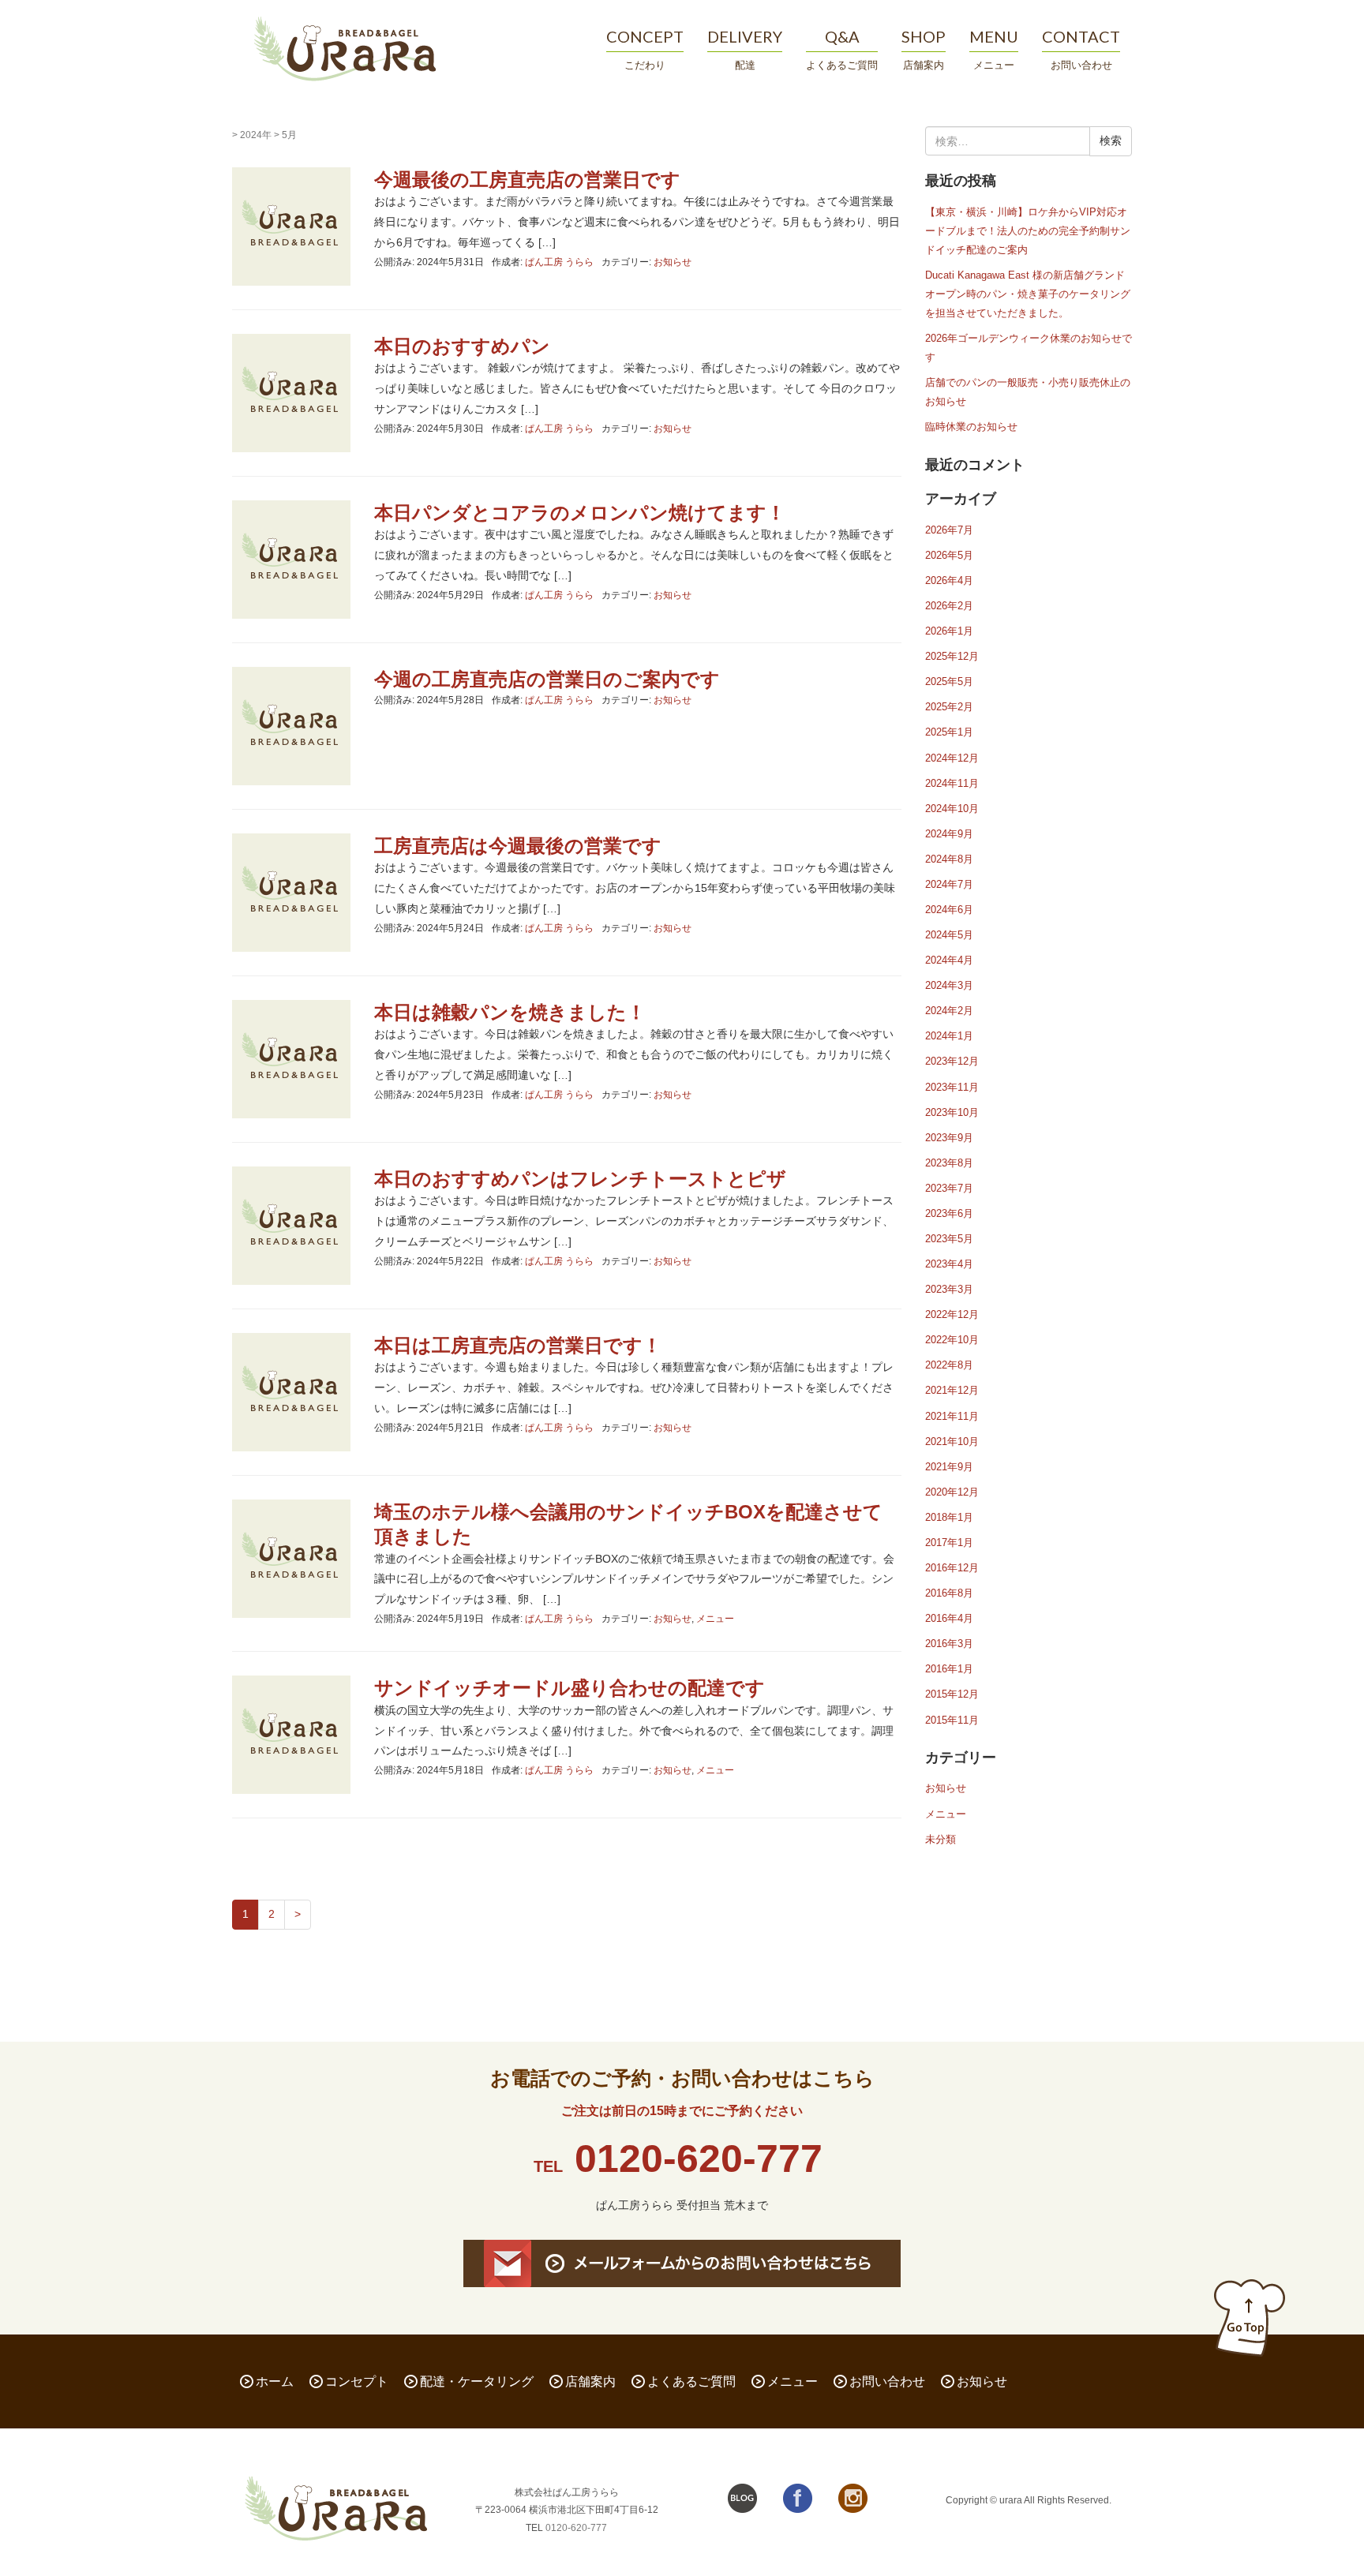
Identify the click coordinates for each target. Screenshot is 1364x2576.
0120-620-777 (699, 2159)
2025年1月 (949, 732)
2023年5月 (949, 1239)
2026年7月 (949, 530)
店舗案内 (590, 2381)
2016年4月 (949, 1618)
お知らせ (673, 262)
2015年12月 (952, 1694)
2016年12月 (952, 1568)
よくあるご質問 (691, 2381)
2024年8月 (949, 859)
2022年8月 (949, 1365)
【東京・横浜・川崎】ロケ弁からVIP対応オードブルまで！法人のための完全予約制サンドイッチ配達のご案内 (1028, 231)
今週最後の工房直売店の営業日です (527, 180)
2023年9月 (949, 1138)
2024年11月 (952, 783)
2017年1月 (949, 1543)
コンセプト (357, 2381)
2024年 (256, 135)
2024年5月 (949, 935)
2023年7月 (949, 1188)
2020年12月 (952, 1492)
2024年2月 (949, 1011)
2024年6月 (949, 910)
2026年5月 (949, 555)
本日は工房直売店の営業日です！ (518, 1345)
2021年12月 (952, 1390)
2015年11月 (952, 1720)
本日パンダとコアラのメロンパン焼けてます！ (580, 513)
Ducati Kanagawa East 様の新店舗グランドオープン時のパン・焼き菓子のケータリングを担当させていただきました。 (1028, 294)
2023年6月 (949, 1213)
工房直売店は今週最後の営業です (518, 846)
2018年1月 (949, 1517)
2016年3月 (949, 1644)
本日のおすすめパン (462, 346)
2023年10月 (952, 1112)
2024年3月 (949, 985)
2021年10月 (952, 1442)
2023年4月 (949, 1264)
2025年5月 (949, 681)
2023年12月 (952, 1061)
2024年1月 (949, 1036)
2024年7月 (949, 884)
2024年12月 (952, 758)
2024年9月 (949, 834)
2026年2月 (949, 606)
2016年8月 (949, 1593)
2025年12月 (952, 656)
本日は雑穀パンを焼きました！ (510, 1012)
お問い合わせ (887, 2381)
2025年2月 (949, 707)
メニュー (715, 1619)
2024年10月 (952, 809)
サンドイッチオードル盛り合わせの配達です (570, 1688)
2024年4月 (949, 960)
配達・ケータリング (477, 2381)
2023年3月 (949, 1289)
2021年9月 (949, 1467)
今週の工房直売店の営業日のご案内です (547, 679)
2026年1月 (949, 631)
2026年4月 (949, 580)
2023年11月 (952, 1087)
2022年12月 (952, 1314)
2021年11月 (952, 1416)
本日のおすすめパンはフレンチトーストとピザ (580, 1179)
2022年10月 (952, 1340)
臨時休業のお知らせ (971, 427)
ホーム (275, 2381)
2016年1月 (949, 1669)
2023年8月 (949, 1163)
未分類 (941, 1839)
